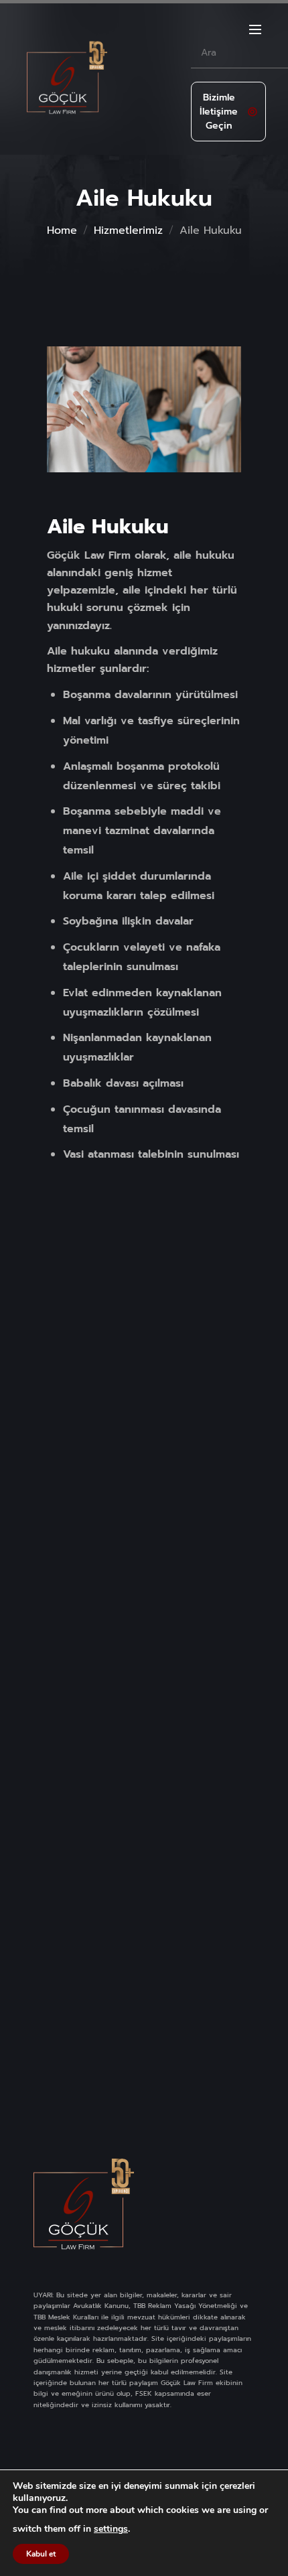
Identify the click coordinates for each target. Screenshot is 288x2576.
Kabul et (41, 2554)
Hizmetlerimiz (128, 230)
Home (62, 230)
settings (111, 2529)
